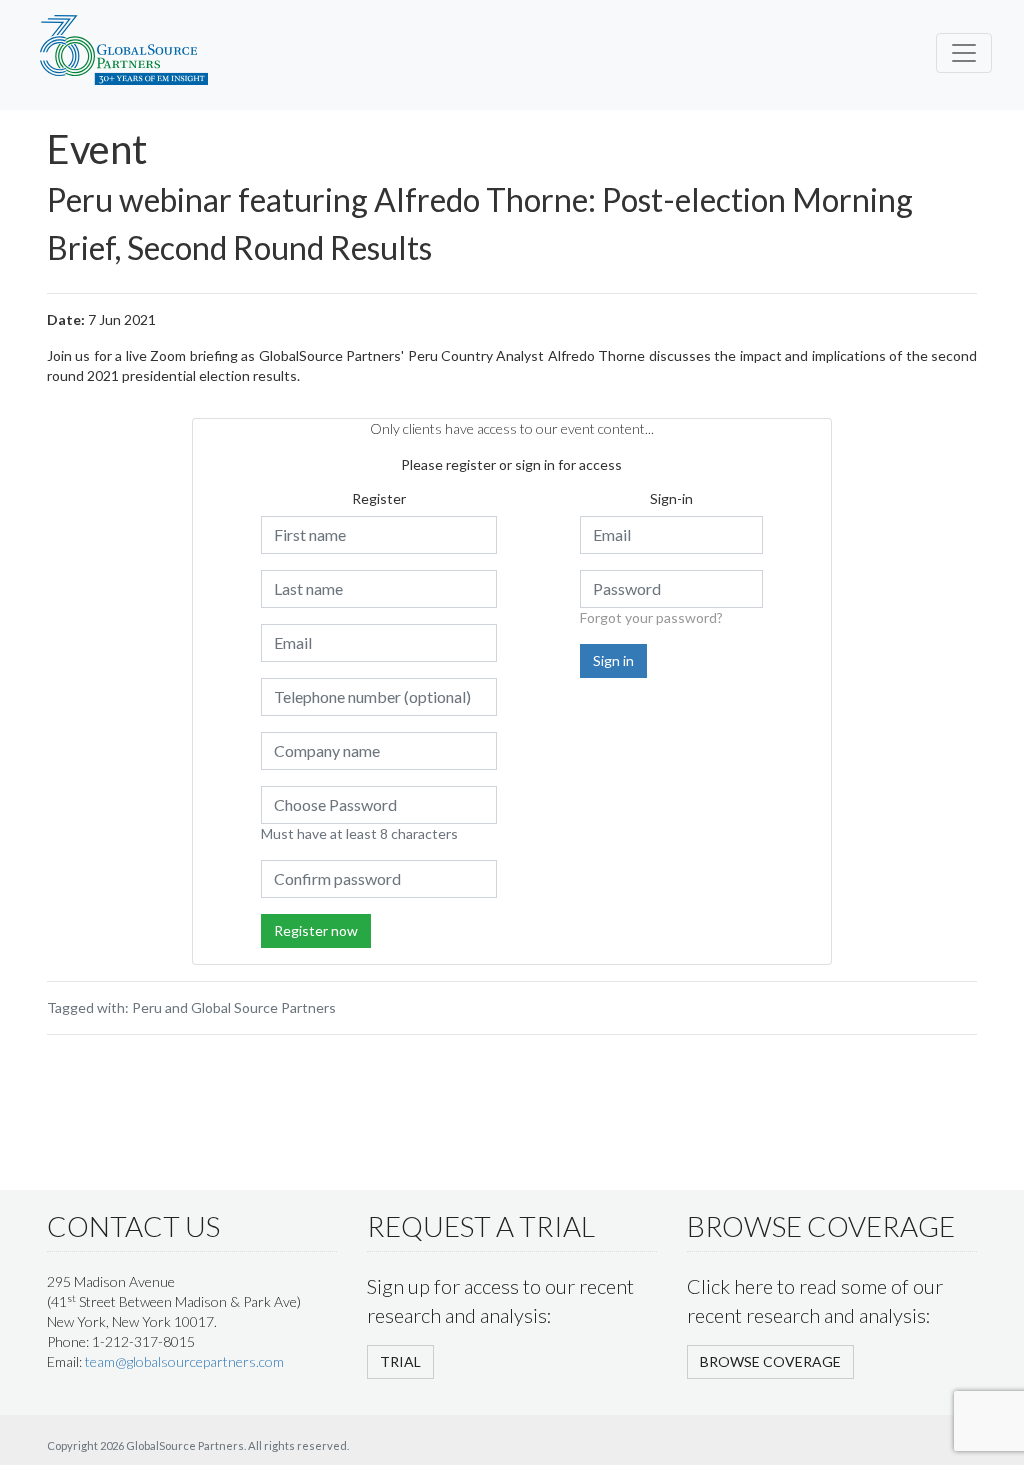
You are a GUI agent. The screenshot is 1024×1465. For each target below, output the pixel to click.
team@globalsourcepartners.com (184, 1361)
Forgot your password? (651, 617)
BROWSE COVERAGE (770, 1361)
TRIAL (400, 1361)
